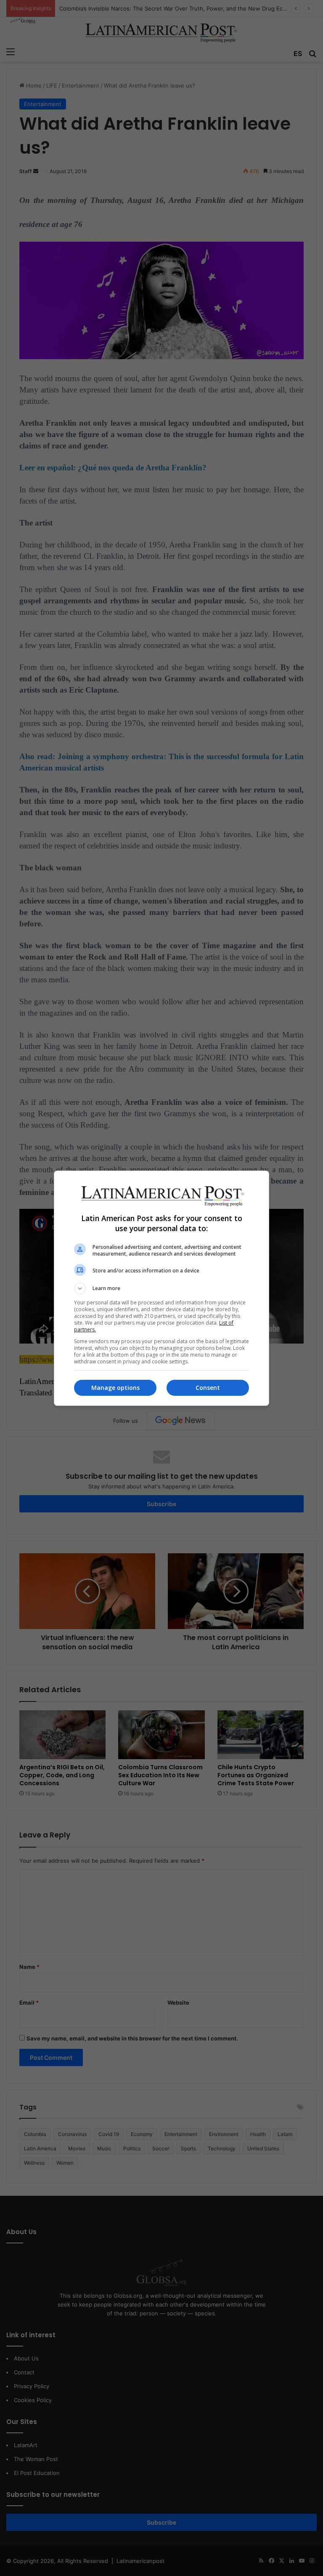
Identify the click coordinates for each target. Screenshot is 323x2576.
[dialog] (161, 1288)
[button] (161, 1288)
